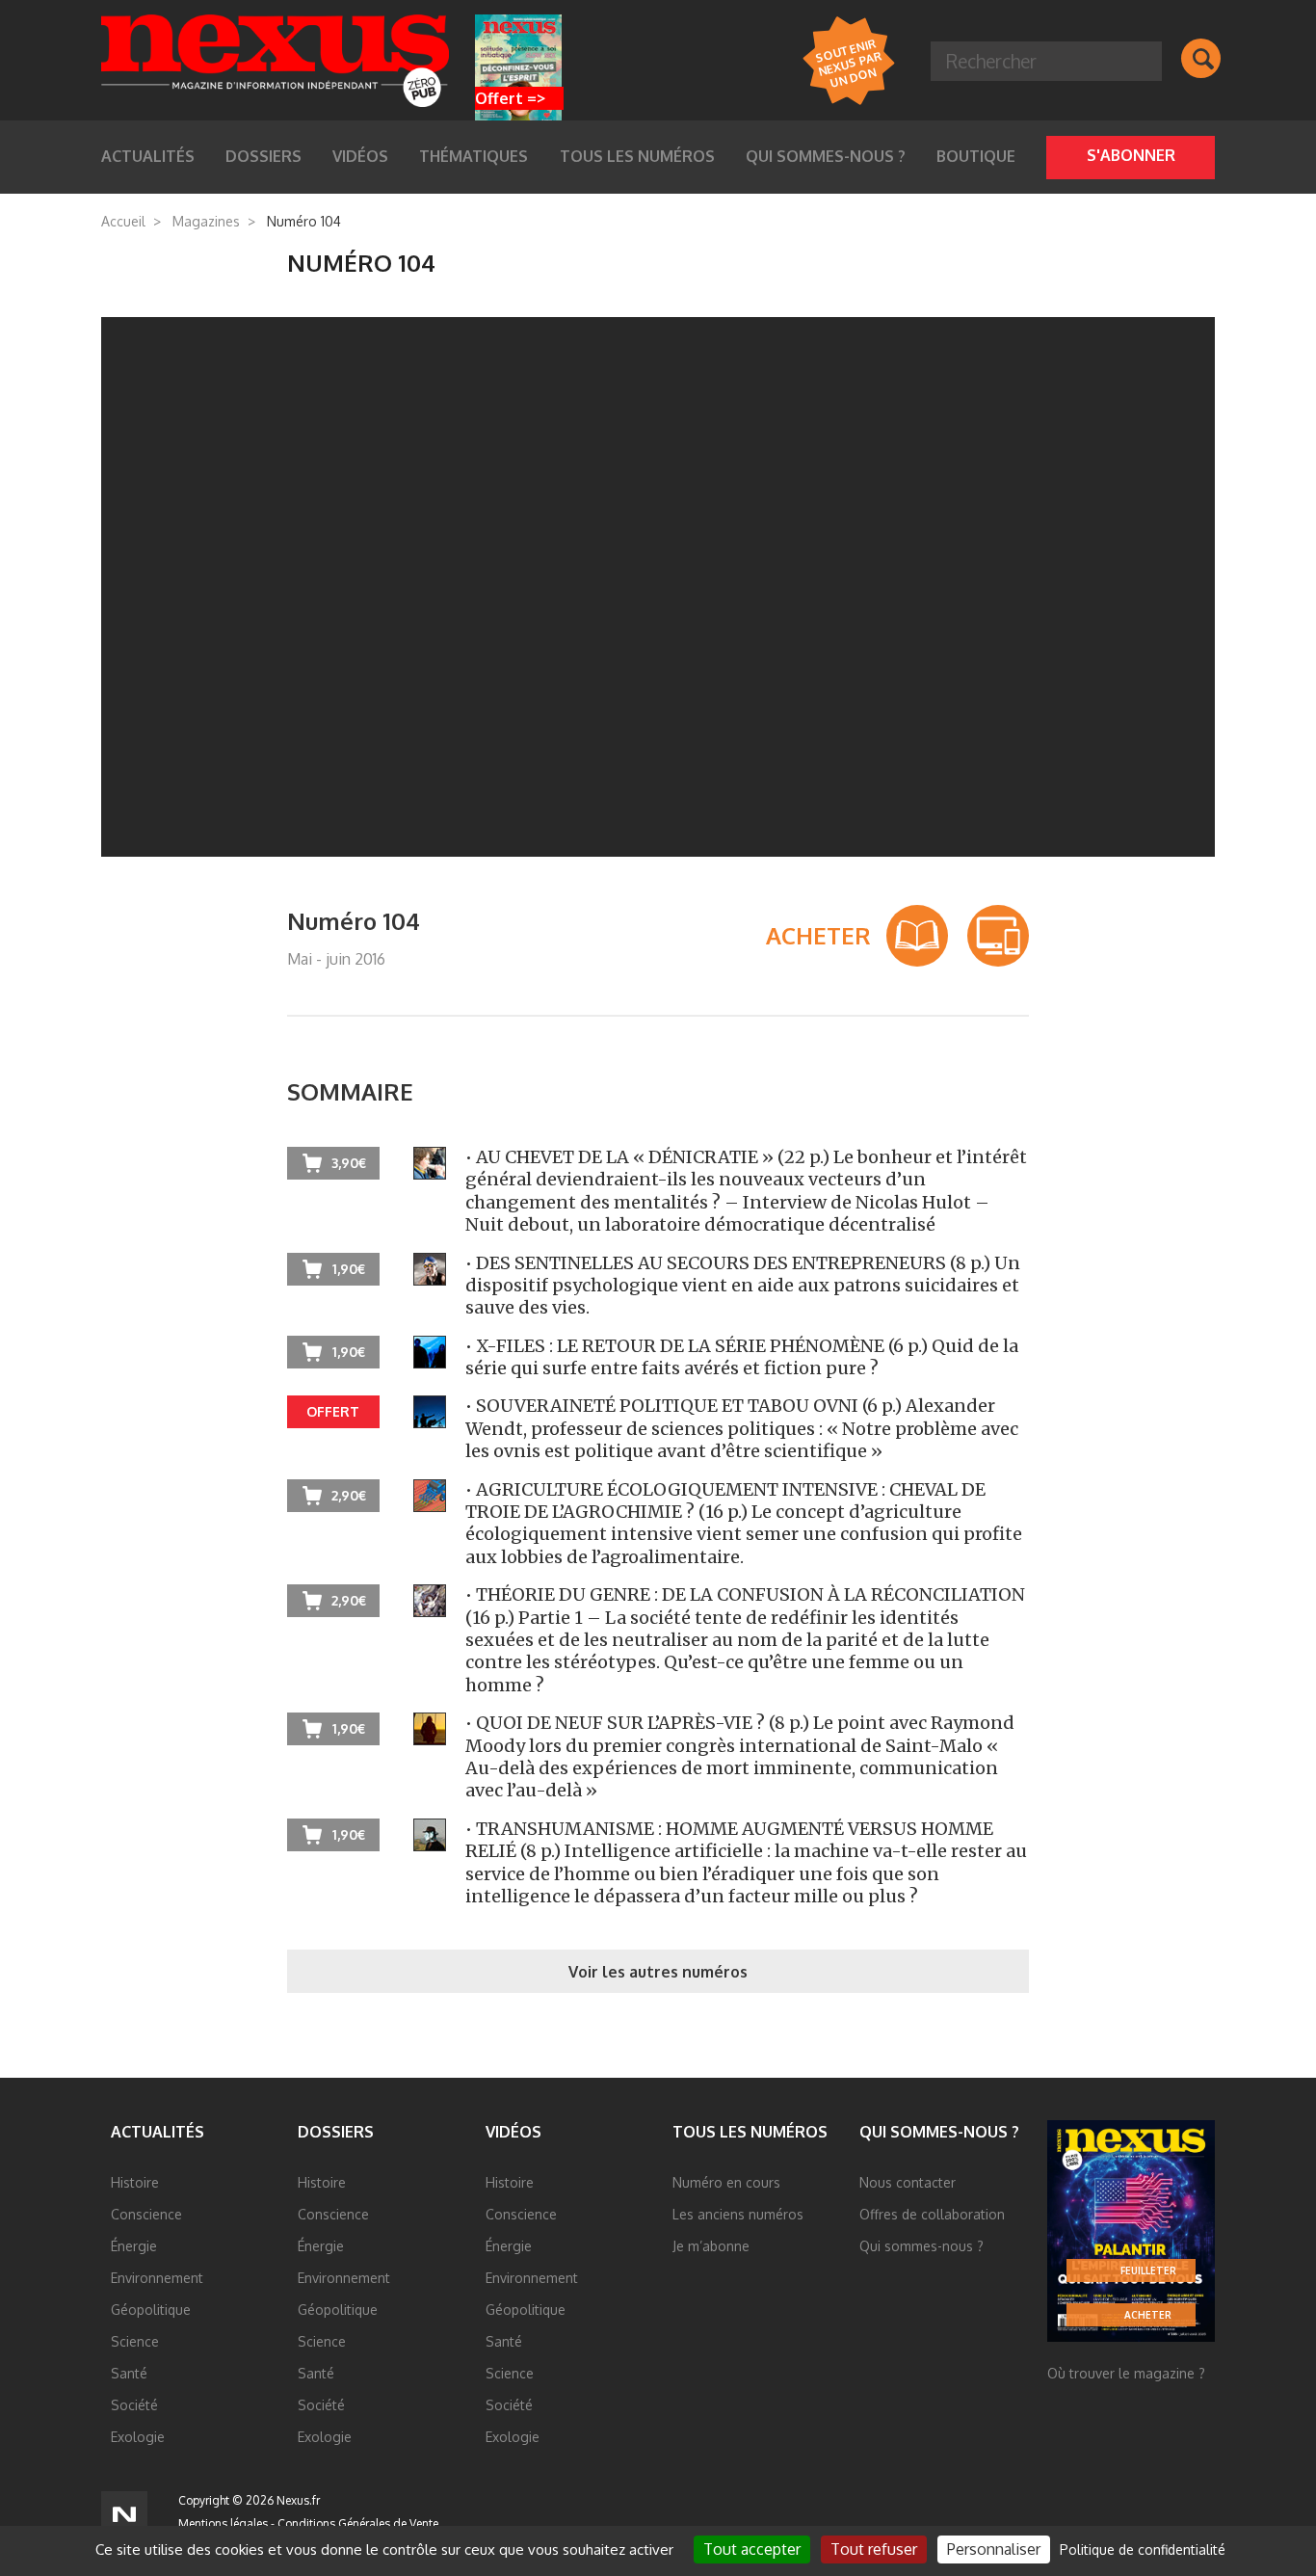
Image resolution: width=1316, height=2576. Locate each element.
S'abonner (1131, 155)
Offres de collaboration (932, 2214)
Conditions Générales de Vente (358, 2523)
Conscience (146, 2214)
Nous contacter (908, 2182)
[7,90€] (917, 936)
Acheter (1148, 2315)
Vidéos (513, 2132)
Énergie (134, 2246)
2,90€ (349, 1495)
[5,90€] (998, 936)
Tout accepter (752, 2549)
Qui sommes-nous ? (826, 156)
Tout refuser (874, 2549)
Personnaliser (994, 2549)
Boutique (976, 156)
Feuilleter (1148, 2271)
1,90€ (349, 1269)
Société (134, 2405)
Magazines (206, 221)
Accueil (123, 221)
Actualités (158, 2132)
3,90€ (349, 1163)
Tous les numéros (637, 156)
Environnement (157, 2278)
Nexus (275, 61)
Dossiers (336, 2132)
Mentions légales (223, 2523)
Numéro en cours (726, 2182)
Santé (129, 2373)
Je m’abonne (711, 2246)
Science (135, 2341)
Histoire (135, 2182)
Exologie (138, 2437)
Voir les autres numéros (658, 1972)
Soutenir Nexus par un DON (848, 62)
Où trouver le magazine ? (1126, 2373)
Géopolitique (151, 2310)
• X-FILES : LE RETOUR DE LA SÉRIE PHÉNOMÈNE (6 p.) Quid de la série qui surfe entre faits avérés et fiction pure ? (742, 1357)
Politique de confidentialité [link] (1143, 2549)
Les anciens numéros (738, 2214)
